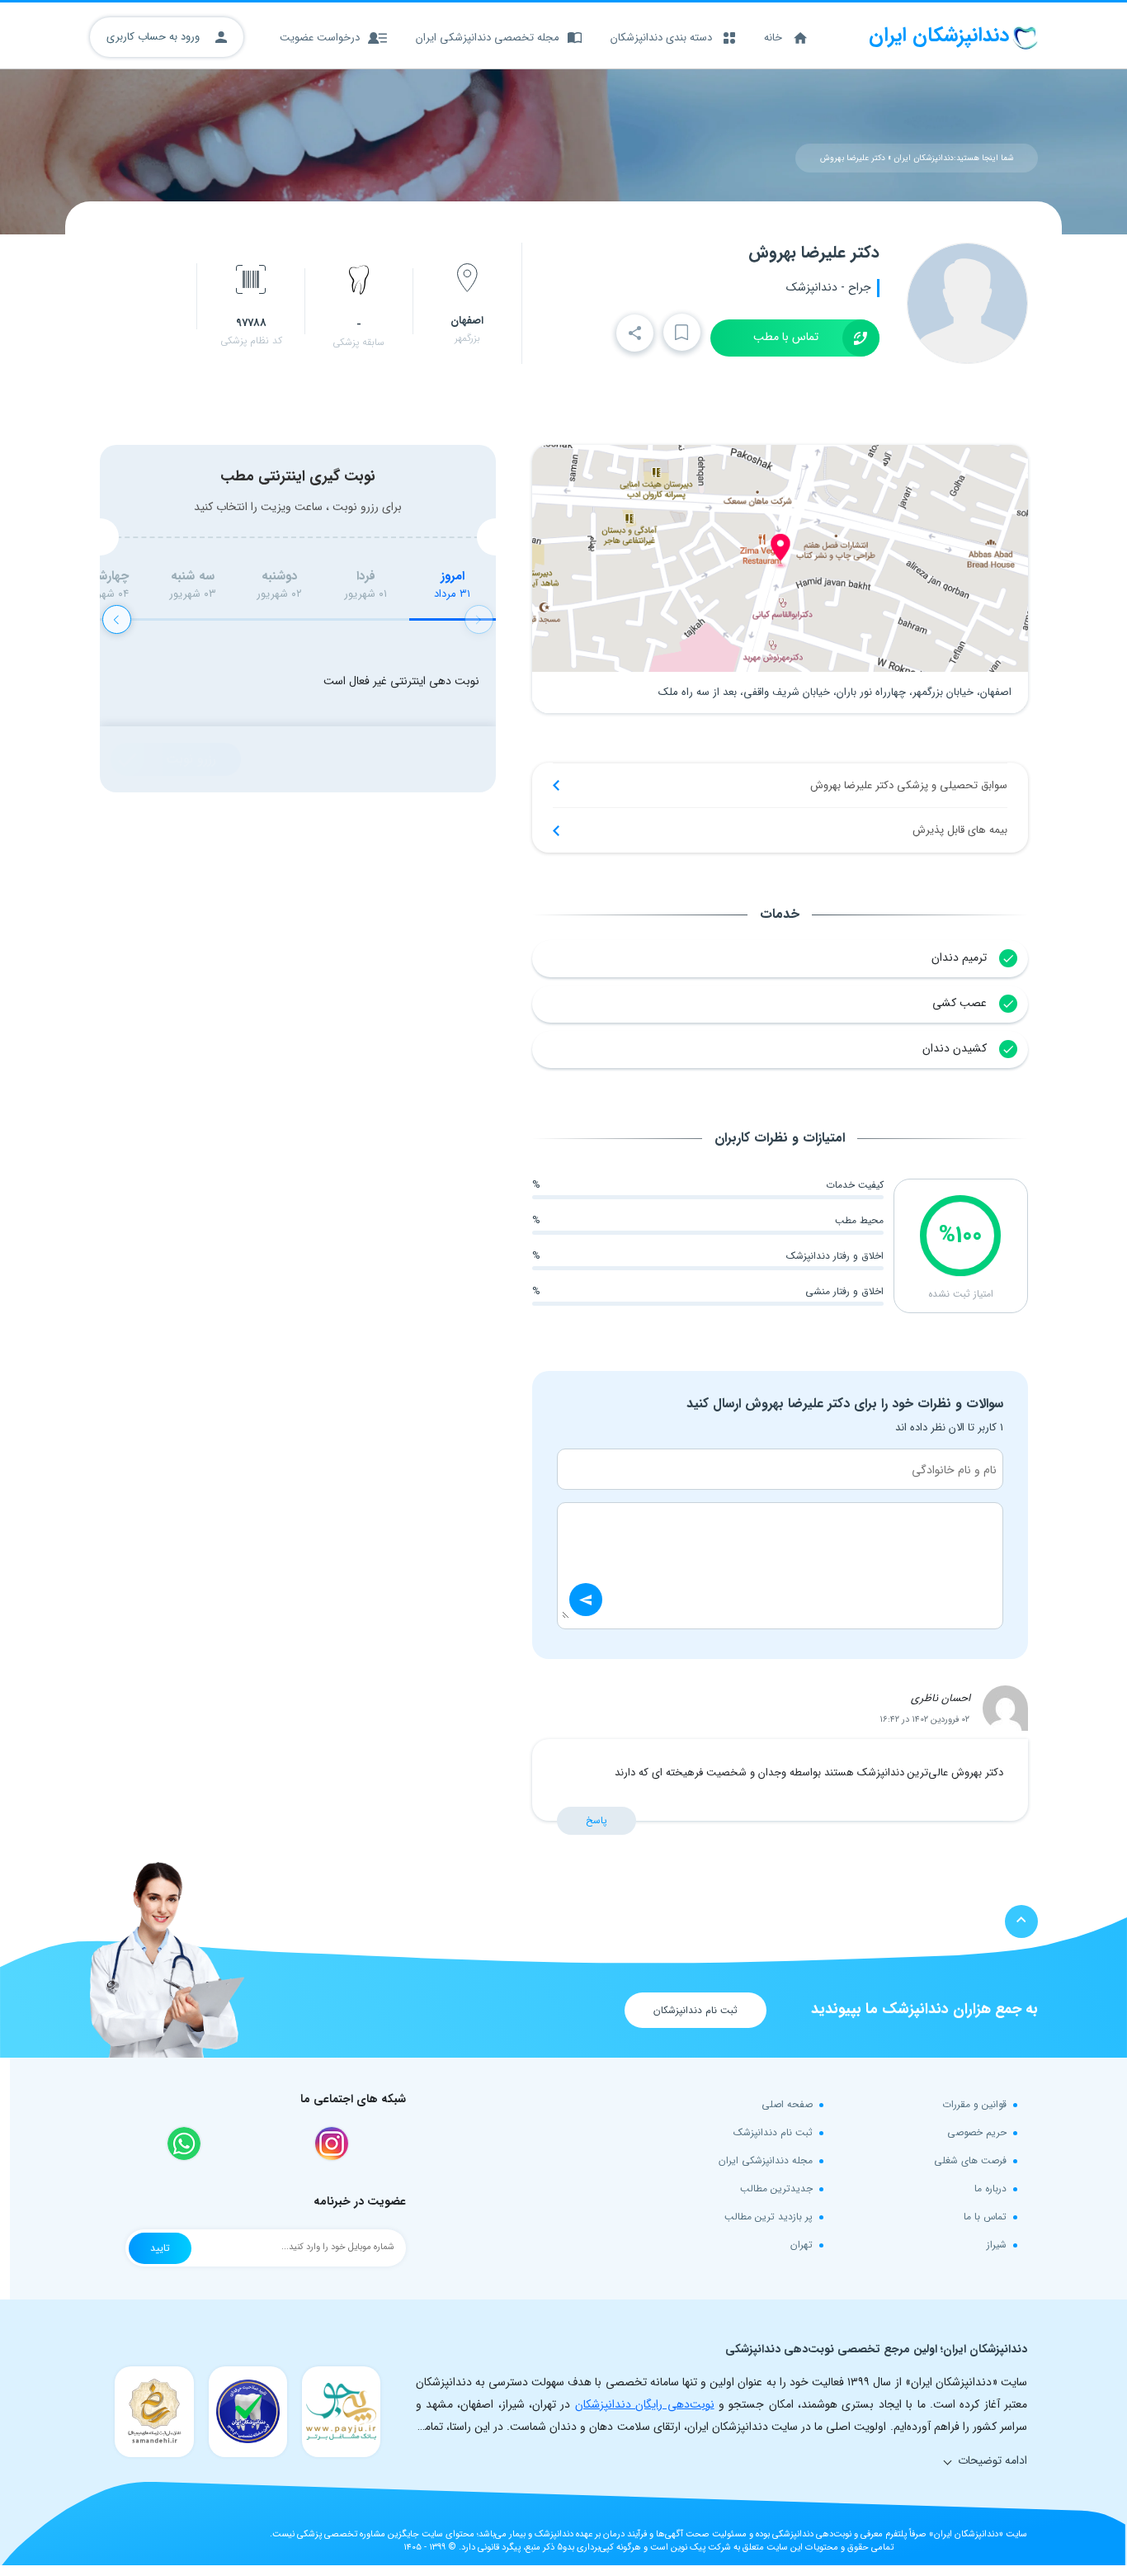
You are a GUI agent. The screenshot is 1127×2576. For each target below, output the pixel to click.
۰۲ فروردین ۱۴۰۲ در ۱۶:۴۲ (924, 1720)
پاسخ (597, 1820)
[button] (117, 619)
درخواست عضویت (320, 38)
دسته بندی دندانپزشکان (661, 38)
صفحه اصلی (787, 2104)
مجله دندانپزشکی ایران (766, 2160)
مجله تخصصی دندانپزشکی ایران (488, 38)
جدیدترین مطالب (776, 2188)
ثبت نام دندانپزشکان (696, 2010)
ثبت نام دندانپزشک (773, 2132)
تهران (802, 2245)
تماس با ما (985, 2217)
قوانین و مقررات (974, 2104)
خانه (773, 38)
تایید (160, 2248)
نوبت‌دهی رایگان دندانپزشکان (645, 2404)
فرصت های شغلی (970, 2160)
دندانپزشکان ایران (924, 158)
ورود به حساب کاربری (155, 37)
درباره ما (990, 2188)
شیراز (997, 2245)
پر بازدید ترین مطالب (769, 2217)
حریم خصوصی (977, 2132)
